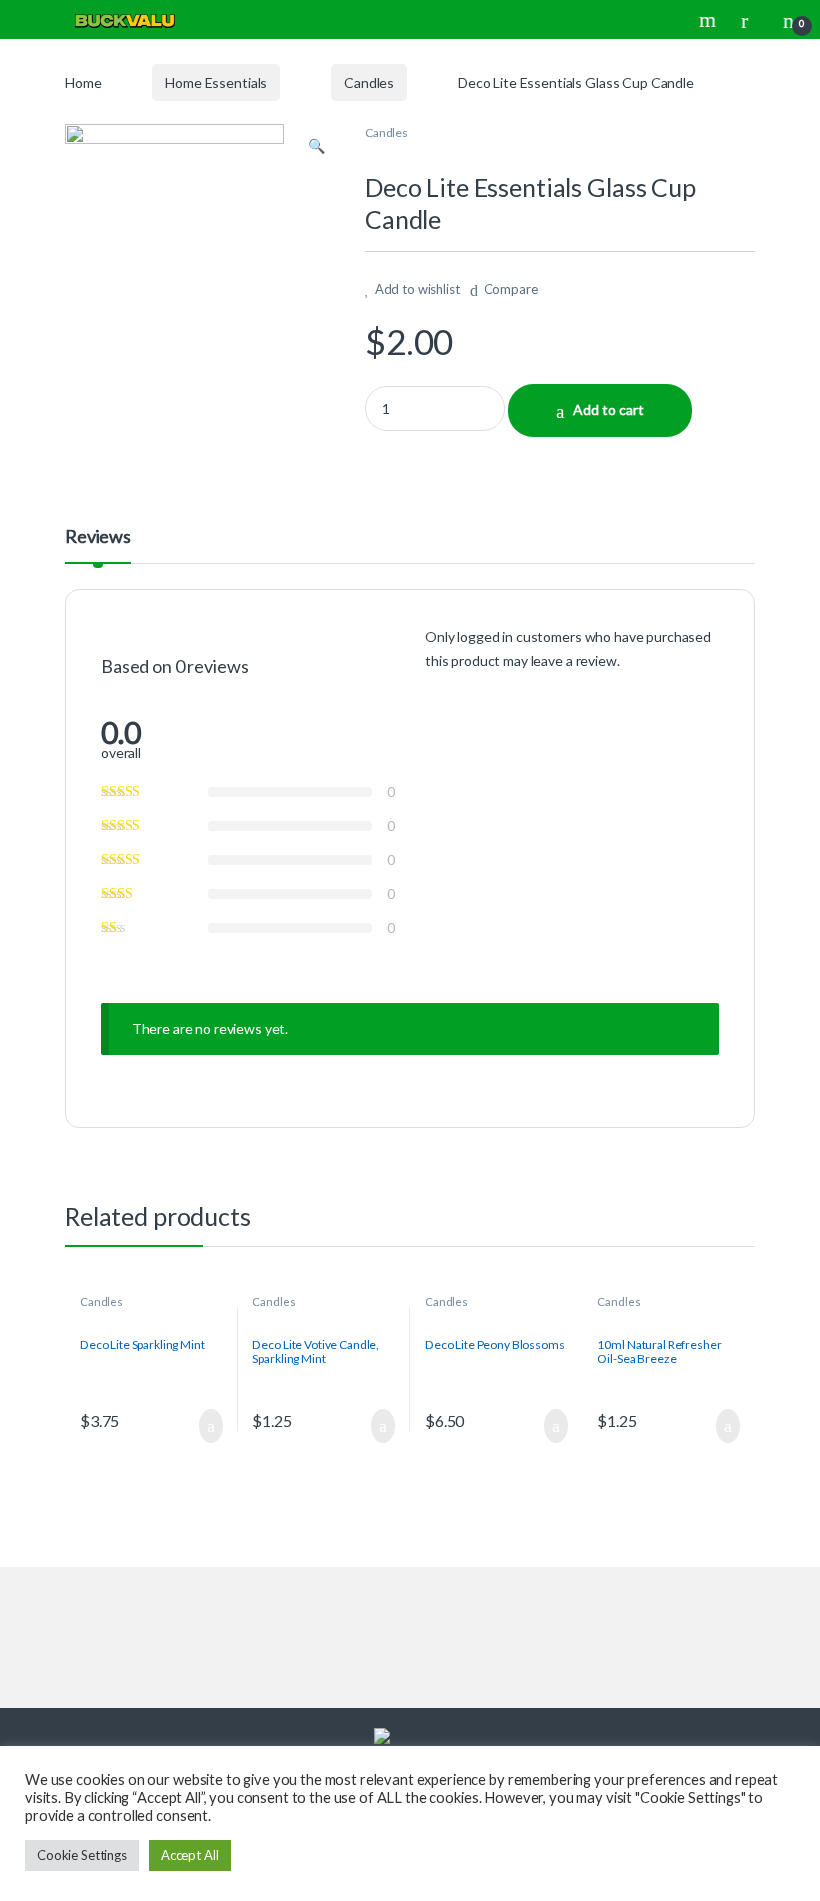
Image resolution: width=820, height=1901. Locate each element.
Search (710, 20)
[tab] (98, 545)
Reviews (98, 537)
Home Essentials (216, 82)
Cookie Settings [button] (82, 1855)
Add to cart (608, 409)
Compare (511, 289)
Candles (369, 82)
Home (83, 82)
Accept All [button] (190, 1855)
